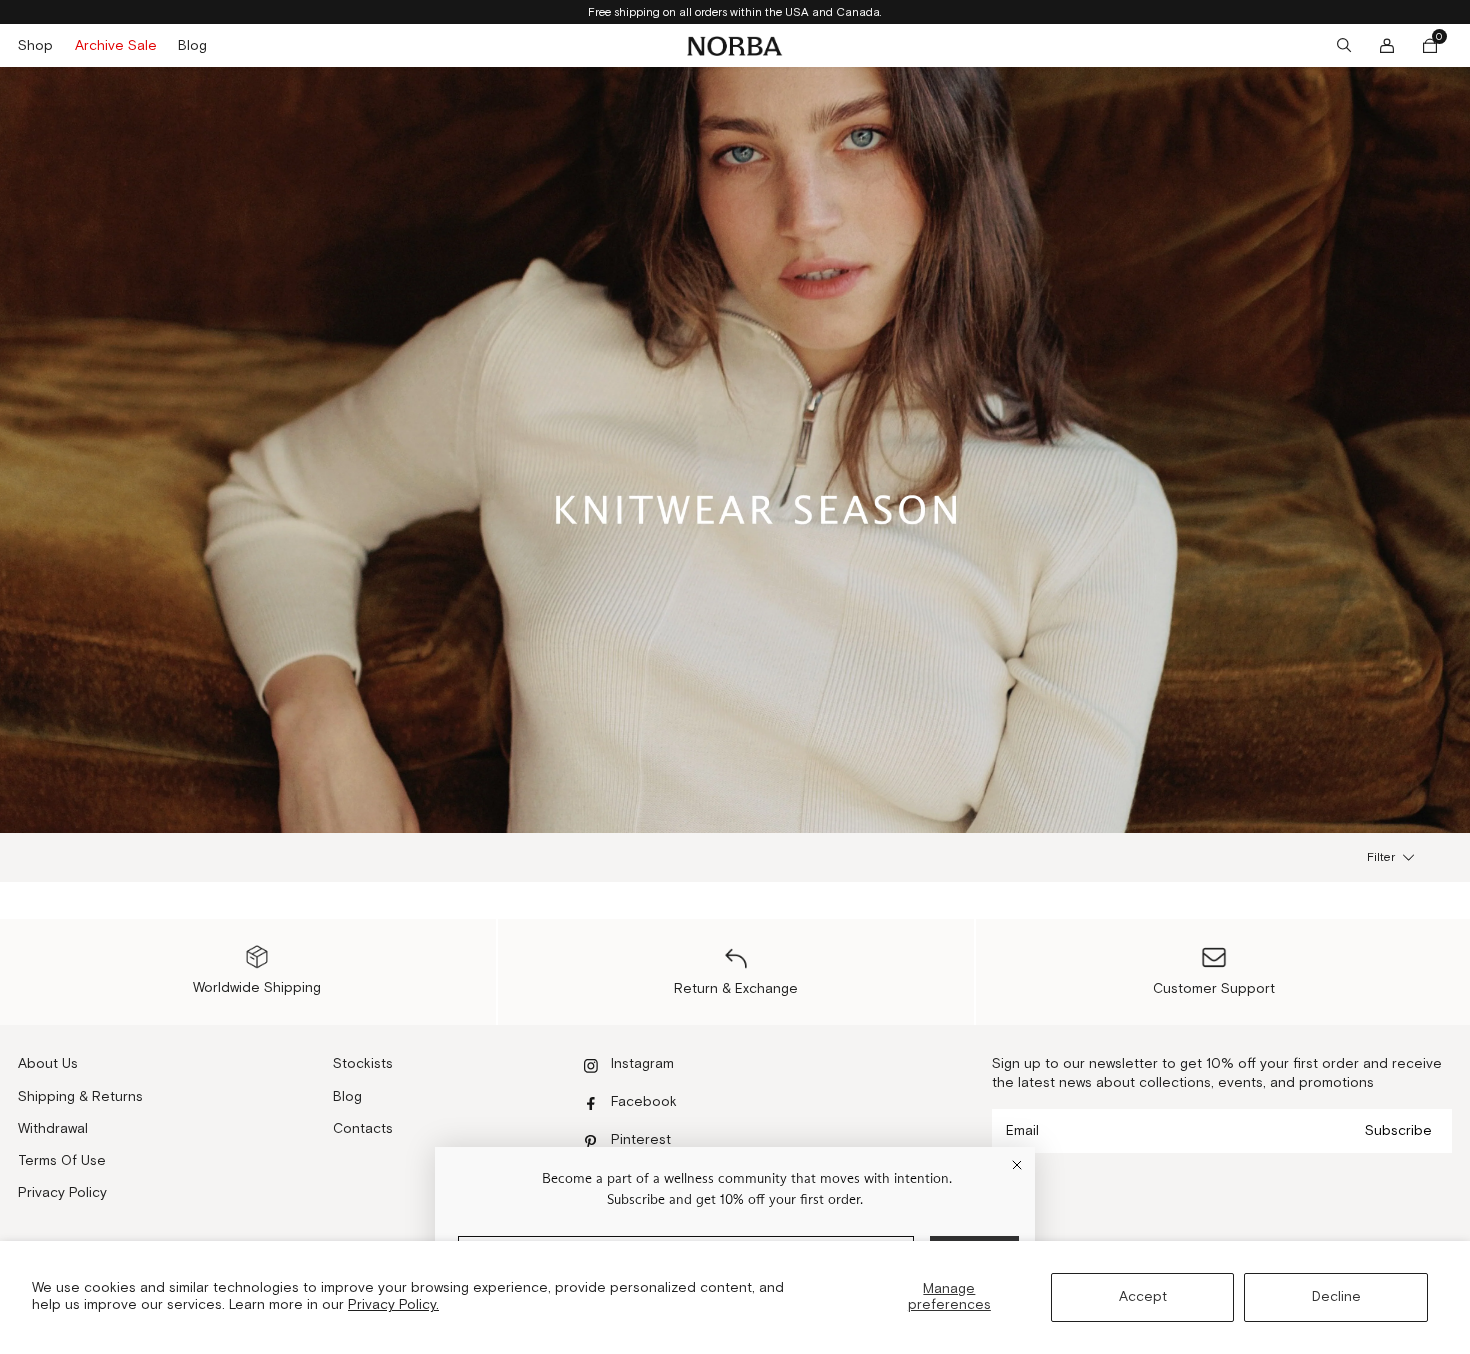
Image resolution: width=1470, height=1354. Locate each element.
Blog (192, 46)
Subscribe (1398, 1131)
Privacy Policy (62, 1193)
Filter (1381, 857)
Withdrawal (53, 1129)
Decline (1336, 1297)
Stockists (363, 1064)
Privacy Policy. (393, 1305)
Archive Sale (116, 46)
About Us (48, 1064)
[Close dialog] (1017, 1165)
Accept (1143, 1297)
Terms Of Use (62, 1161)
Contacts (363, 1129)
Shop (35, 46)
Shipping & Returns (80, 1097)
